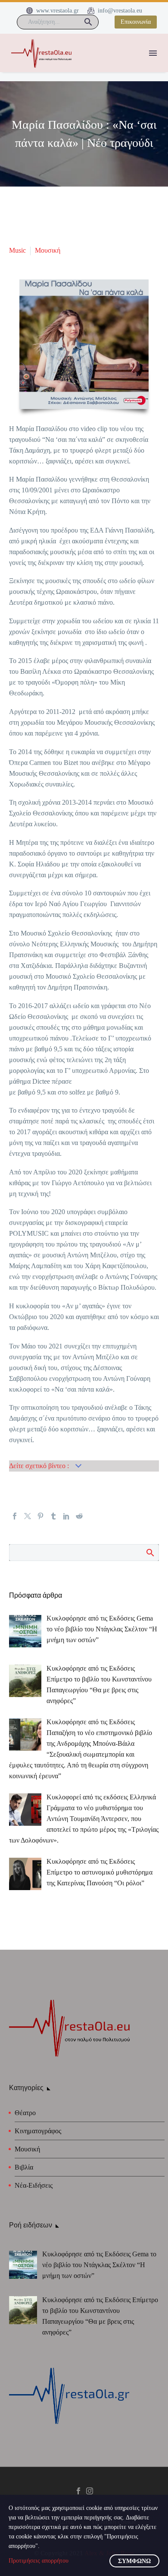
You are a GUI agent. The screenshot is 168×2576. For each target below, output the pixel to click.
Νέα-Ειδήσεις (34, 2185)
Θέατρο (25, 2113)
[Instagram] (90, 2491)
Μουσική (48, 250)
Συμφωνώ (134, 2561)
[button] (88, 22)
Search (150, 1552)
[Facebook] (15, 1516)
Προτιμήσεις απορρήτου (39, 2561)
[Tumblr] (53, 1516)
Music (17, 250)
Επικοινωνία (136, 22)
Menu (153, 53)
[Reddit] (79, 1516)
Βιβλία (24, 2167)
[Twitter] (28, 1516)
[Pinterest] (40, 1516)
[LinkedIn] (66, 1516)
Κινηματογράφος (38, 2131)
